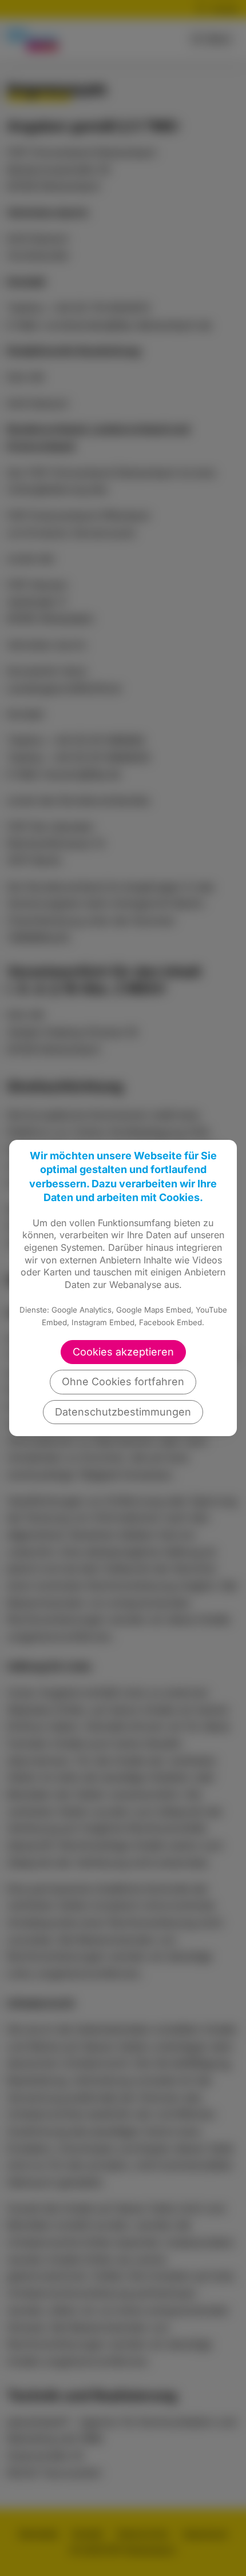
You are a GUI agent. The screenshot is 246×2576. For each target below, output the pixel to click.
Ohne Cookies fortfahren (123, 1382)
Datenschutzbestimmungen (123, 1412)
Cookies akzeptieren (123, 1352)
